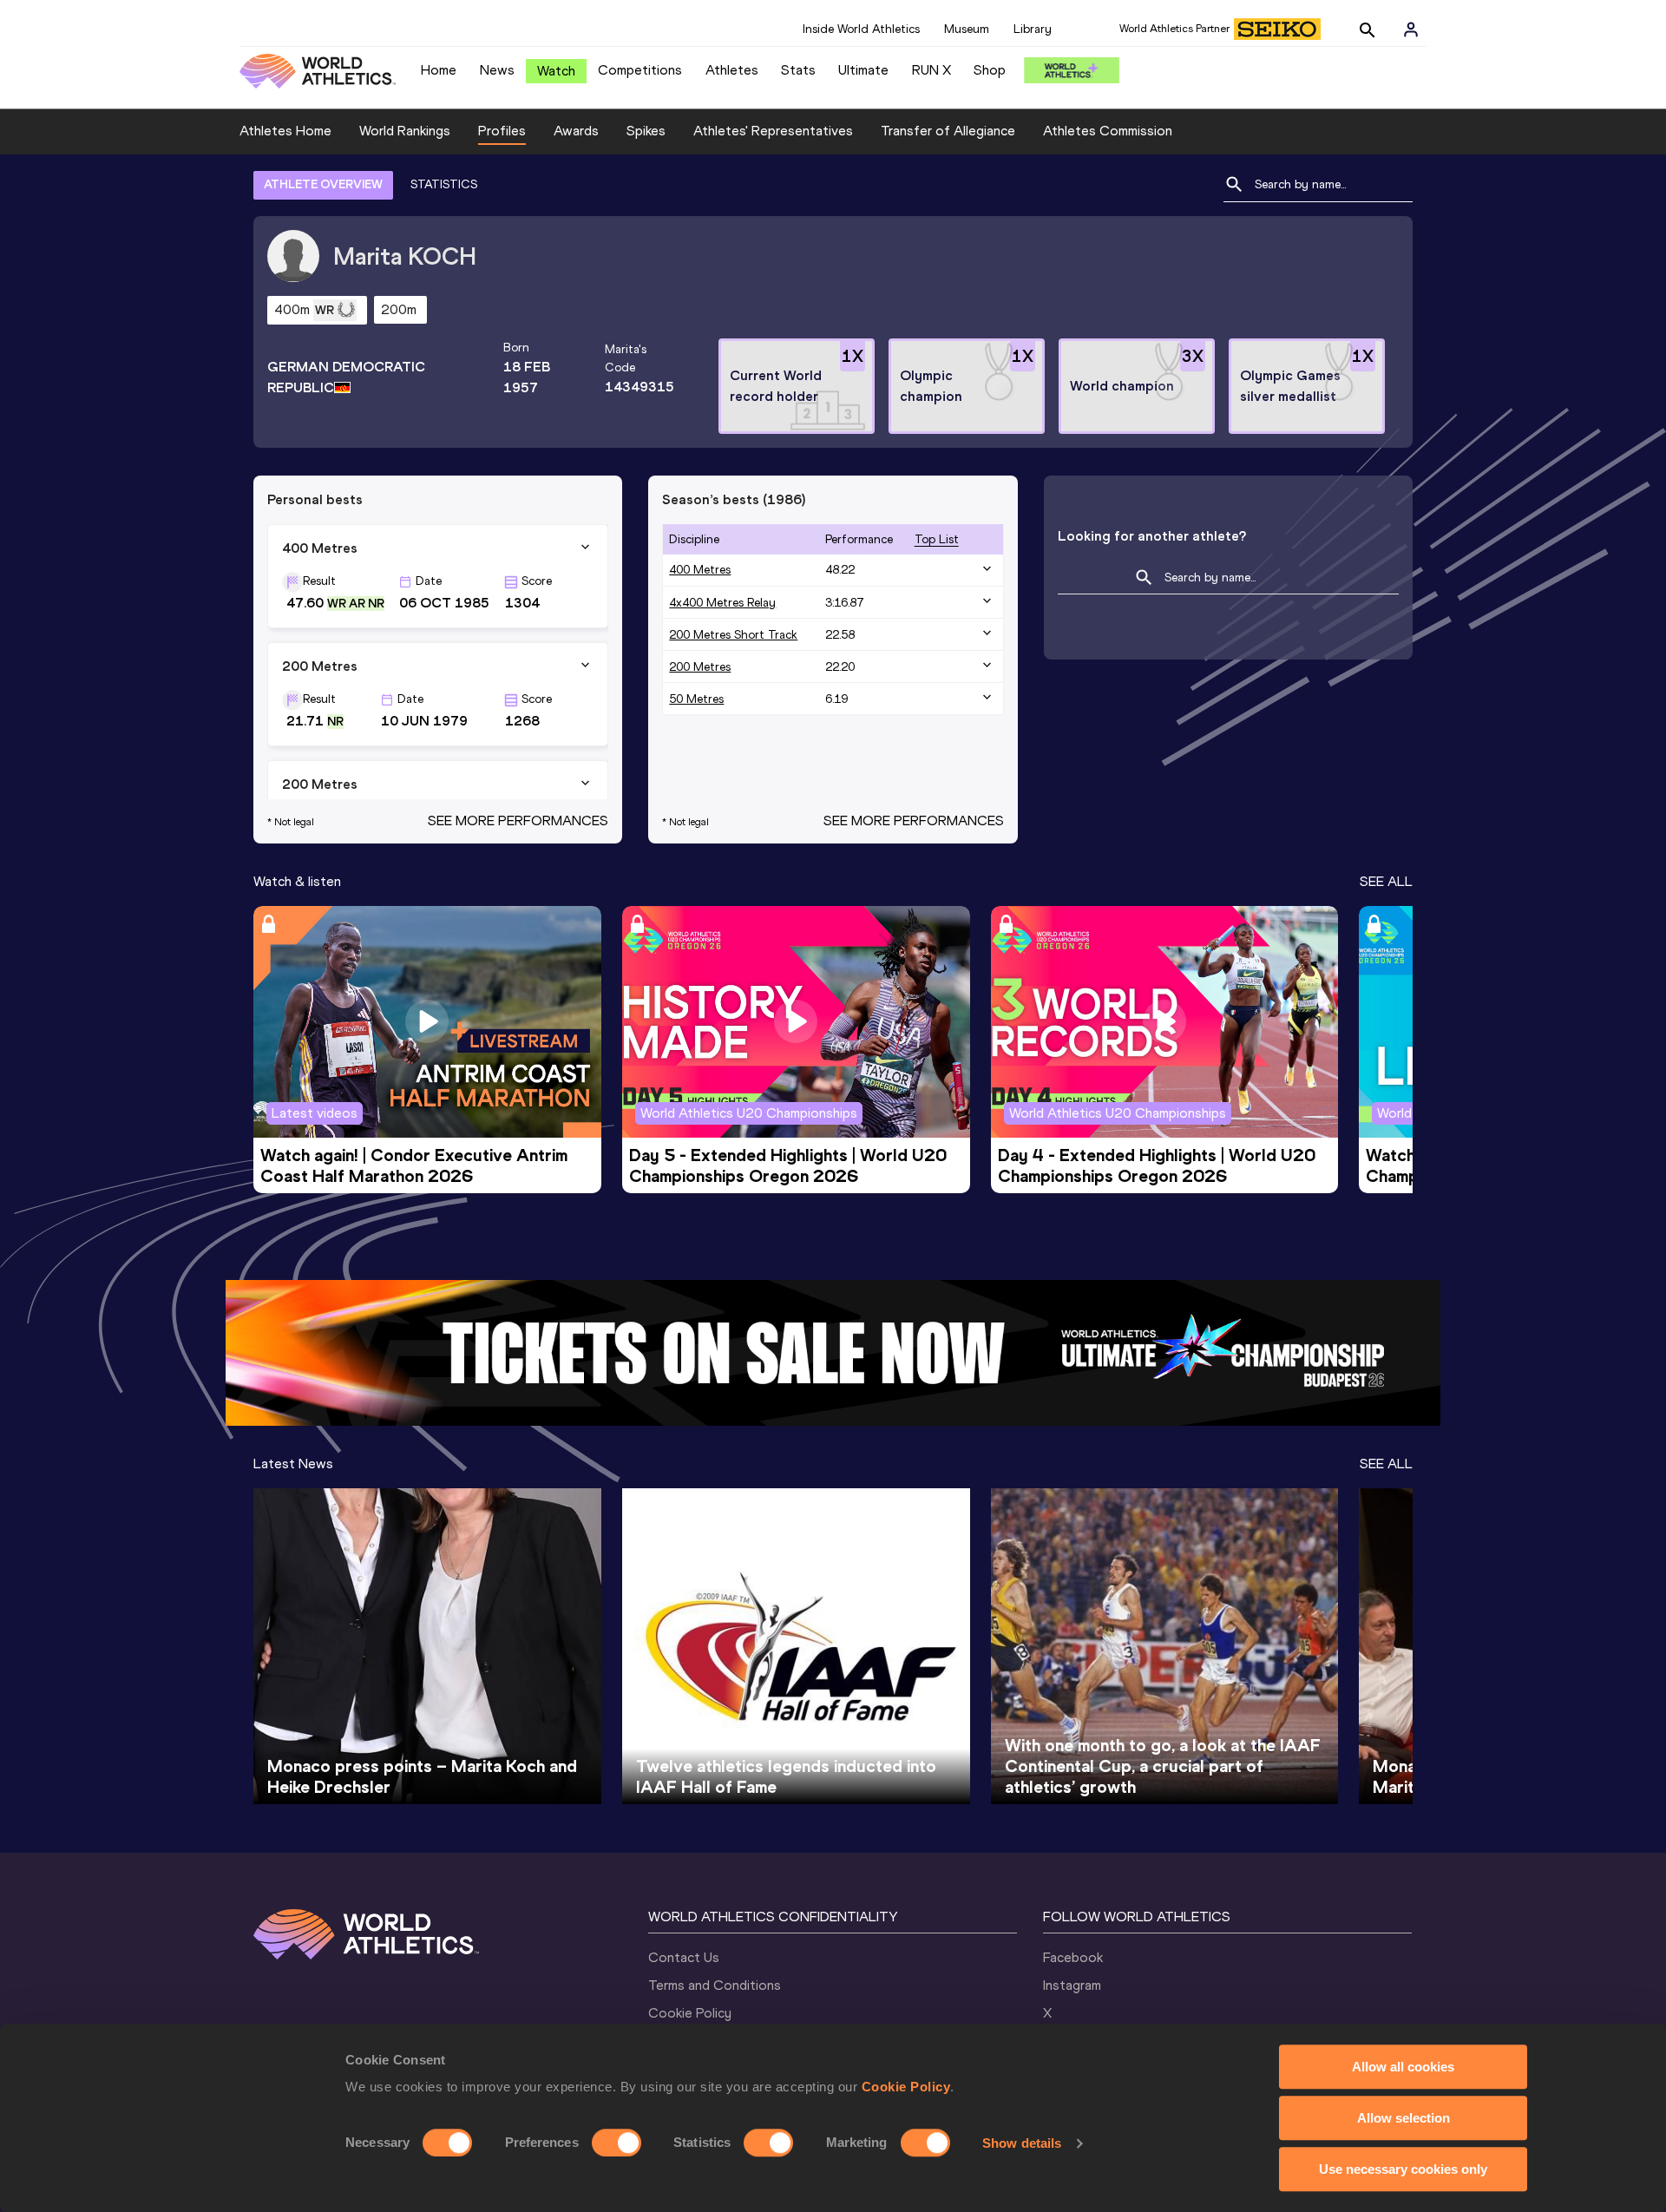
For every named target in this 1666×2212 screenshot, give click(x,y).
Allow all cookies (1403, 2067)
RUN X (931, 70)
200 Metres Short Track (733, 635)
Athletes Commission (1108, 131)
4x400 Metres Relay (722, 603)
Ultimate (863, 70)
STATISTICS (444, 184)
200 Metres (700, 667)
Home (439, 70)
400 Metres (700, 570)
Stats (798, 70)
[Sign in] (1411, 30)
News (497, 70)
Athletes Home (285, 131)
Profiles (502, 131)
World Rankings (405, 131)
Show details (1022, 2143)
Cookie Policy (906, 2087)
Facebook (1073, 1957)
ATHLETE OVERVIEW (323, 184)
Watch (556, 71)
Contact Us (684, 1957)
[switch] (617, 2143)
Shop (990, 70)
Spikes (646, 131)
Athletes (732, 70)
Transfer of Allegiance (948, 131)
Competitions (640, 70)
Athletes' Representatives (773, 131)
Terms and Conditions (715, 1985)
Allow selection (1404, 2118)
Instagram (1072, 1985)
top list (937, 539)
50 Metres (696, 699)
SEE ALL (1386, 881)
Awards (576, 131)
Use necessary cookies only (1403, 2169)
